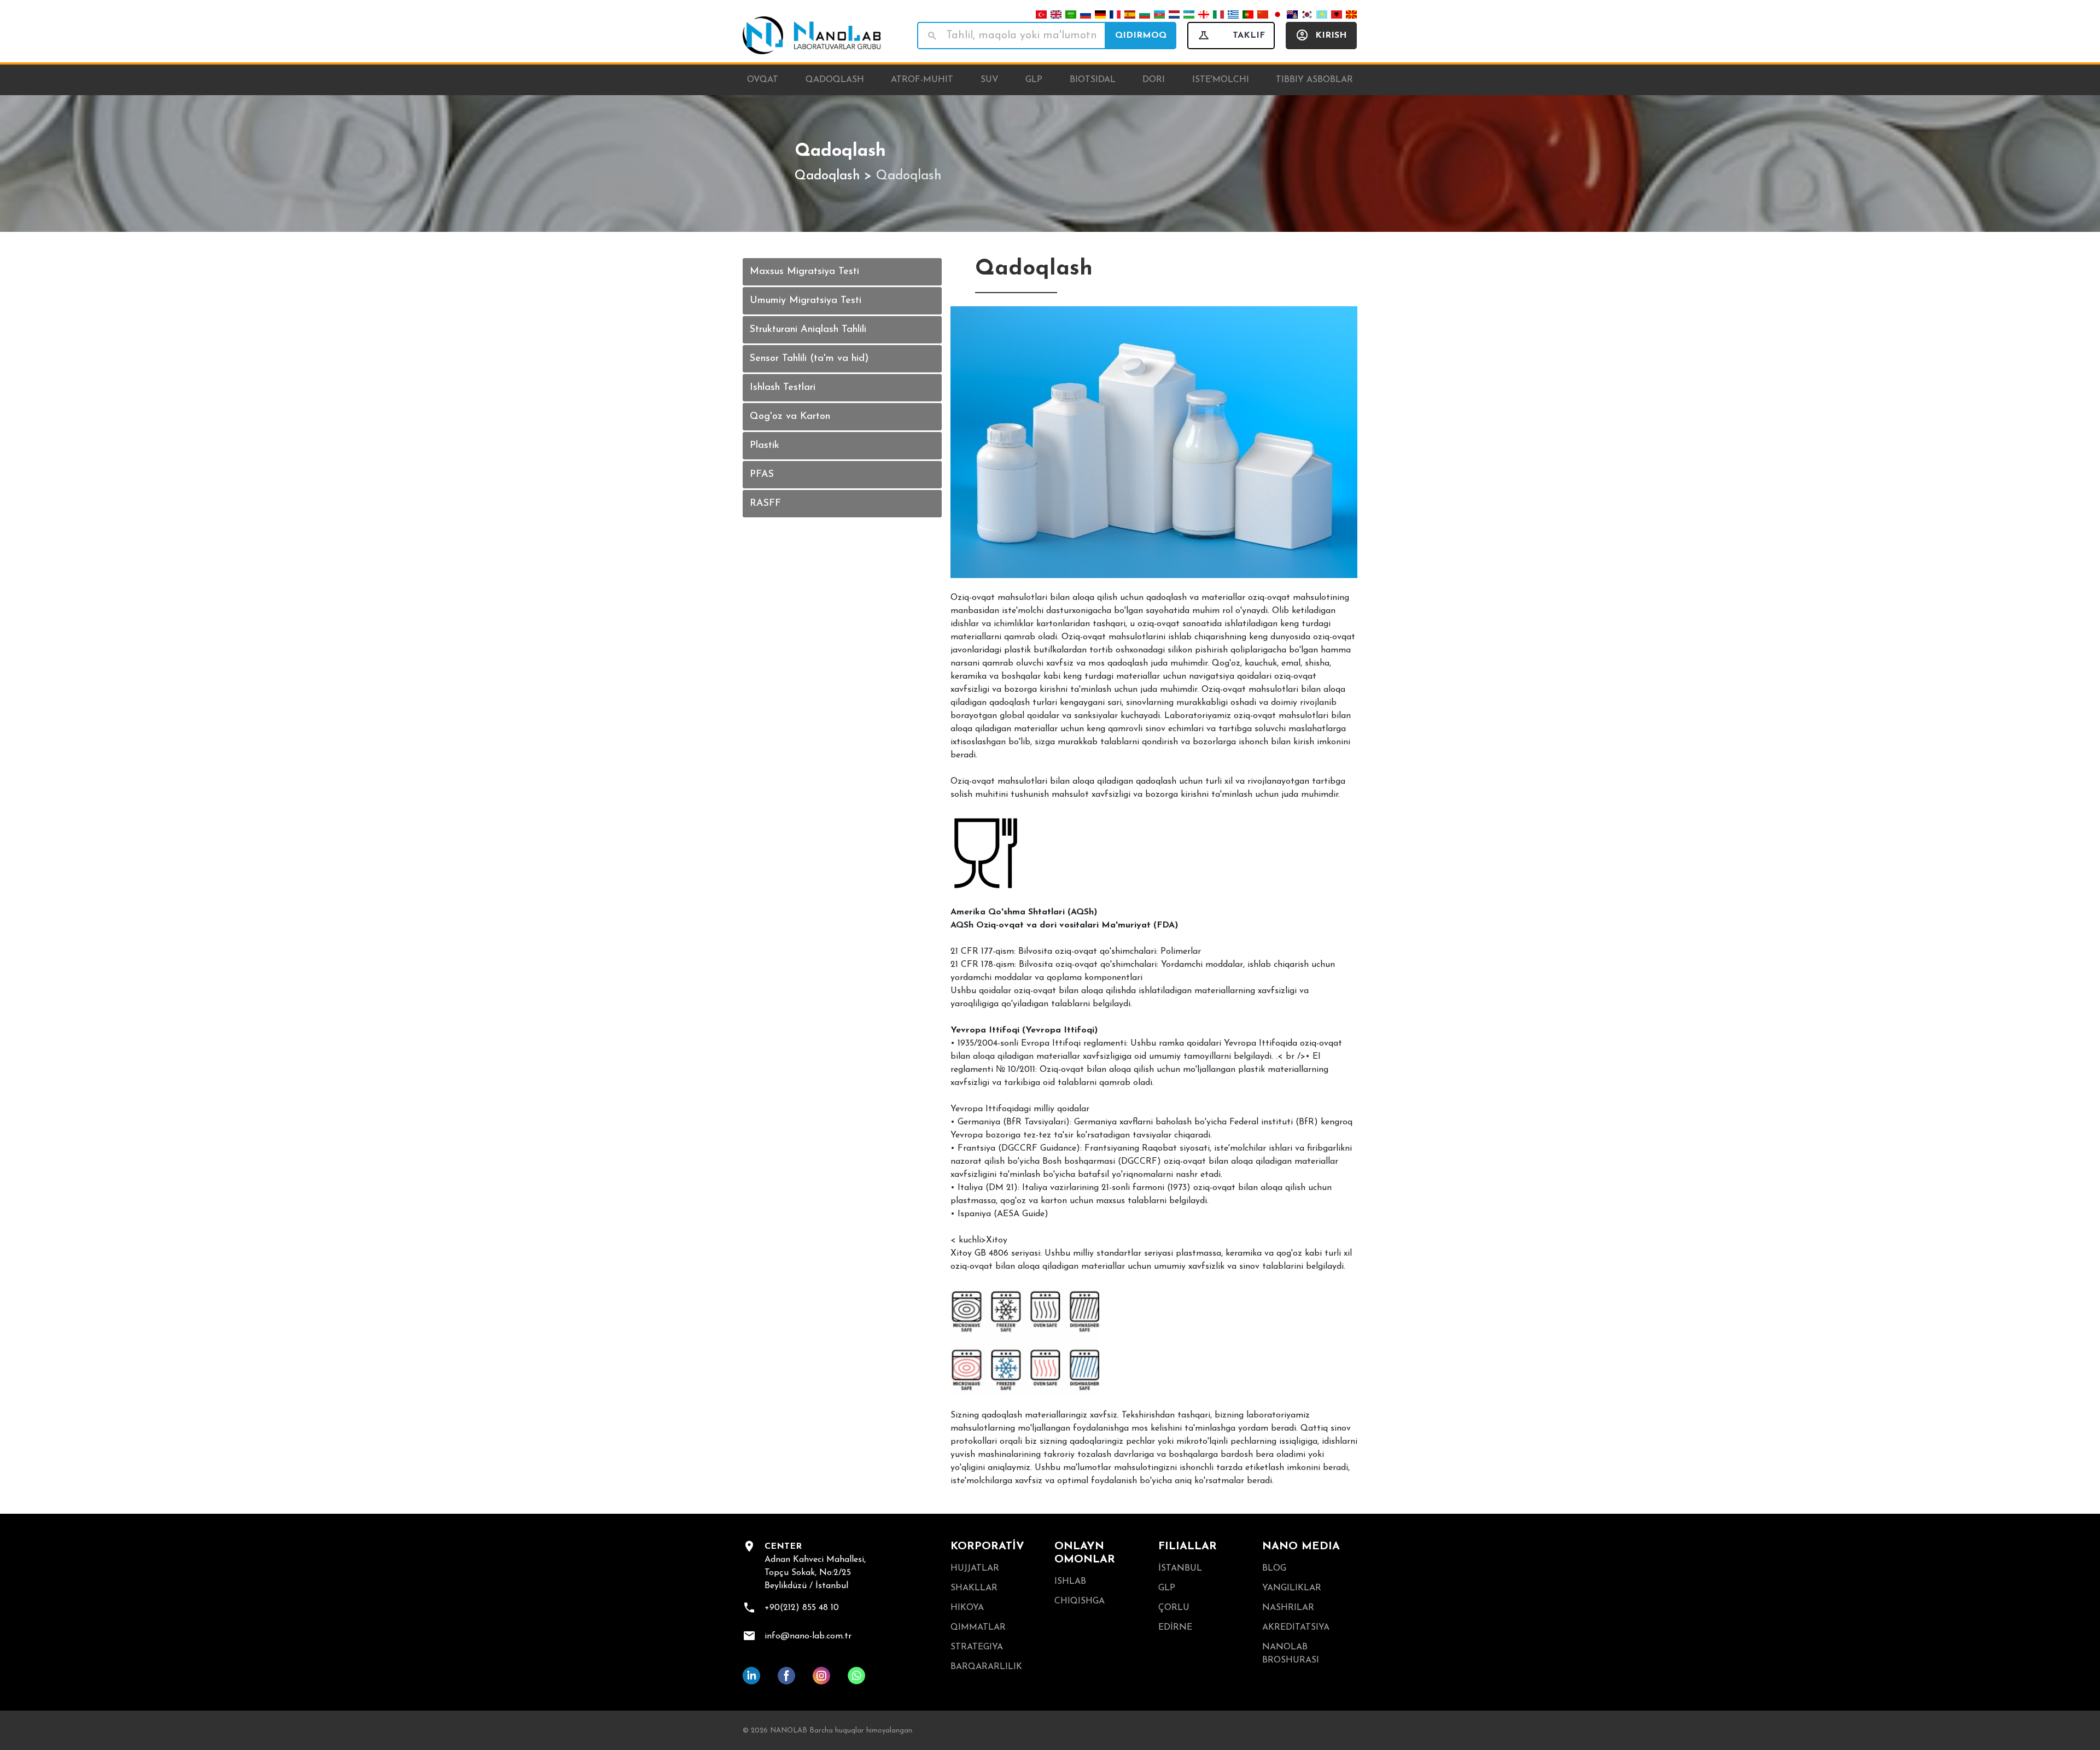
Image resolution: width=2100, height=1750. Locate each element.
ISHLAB (1070, 1582)
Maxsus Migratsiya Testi (804, 272)
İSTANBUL (1180, 1568)
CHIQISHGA (1080, 1601)
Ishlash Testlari (783, 388)
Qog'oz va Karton (790, 417)
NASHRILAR (1288, 1608)
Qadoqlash (827, 176)
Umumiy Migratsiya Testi (806, 301)
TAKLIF (1249, 36)
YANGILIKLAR (1292, 1588)
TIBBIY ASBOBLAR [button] (1314, 80)
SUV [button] (990, 80)
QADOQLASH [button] (835, 80)
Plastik (765, 446)
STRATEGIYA (977, 1647)
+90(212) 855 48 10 (802, 1608)
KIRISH (1331, 36)
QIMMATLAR (978, 1627)
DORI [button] (1154, 80)
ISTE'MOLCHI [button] (1221, 80)
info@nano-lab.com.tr (808, 1636)
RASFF (765, 504)
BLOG (1274, 1568)
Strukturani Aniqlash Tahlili (808, 330)
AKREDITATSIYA (1296, 1627)
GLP (1167, 1588)
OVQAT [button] (763, 80)
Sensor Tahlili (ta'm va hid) (809, 359)
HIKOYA (967, 1608)
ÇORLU (1174, 1608)
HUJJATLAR (975, 1568)
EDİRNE (1175, 1627)
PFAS (762, 475)
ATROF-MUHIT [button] (922, 80)
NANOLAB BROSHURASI (1291, 1654)
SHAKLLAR (974, 1588)
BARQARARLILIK (986, 1667)
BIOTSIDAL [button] (1093, 80)
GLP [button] (1034, 80)
